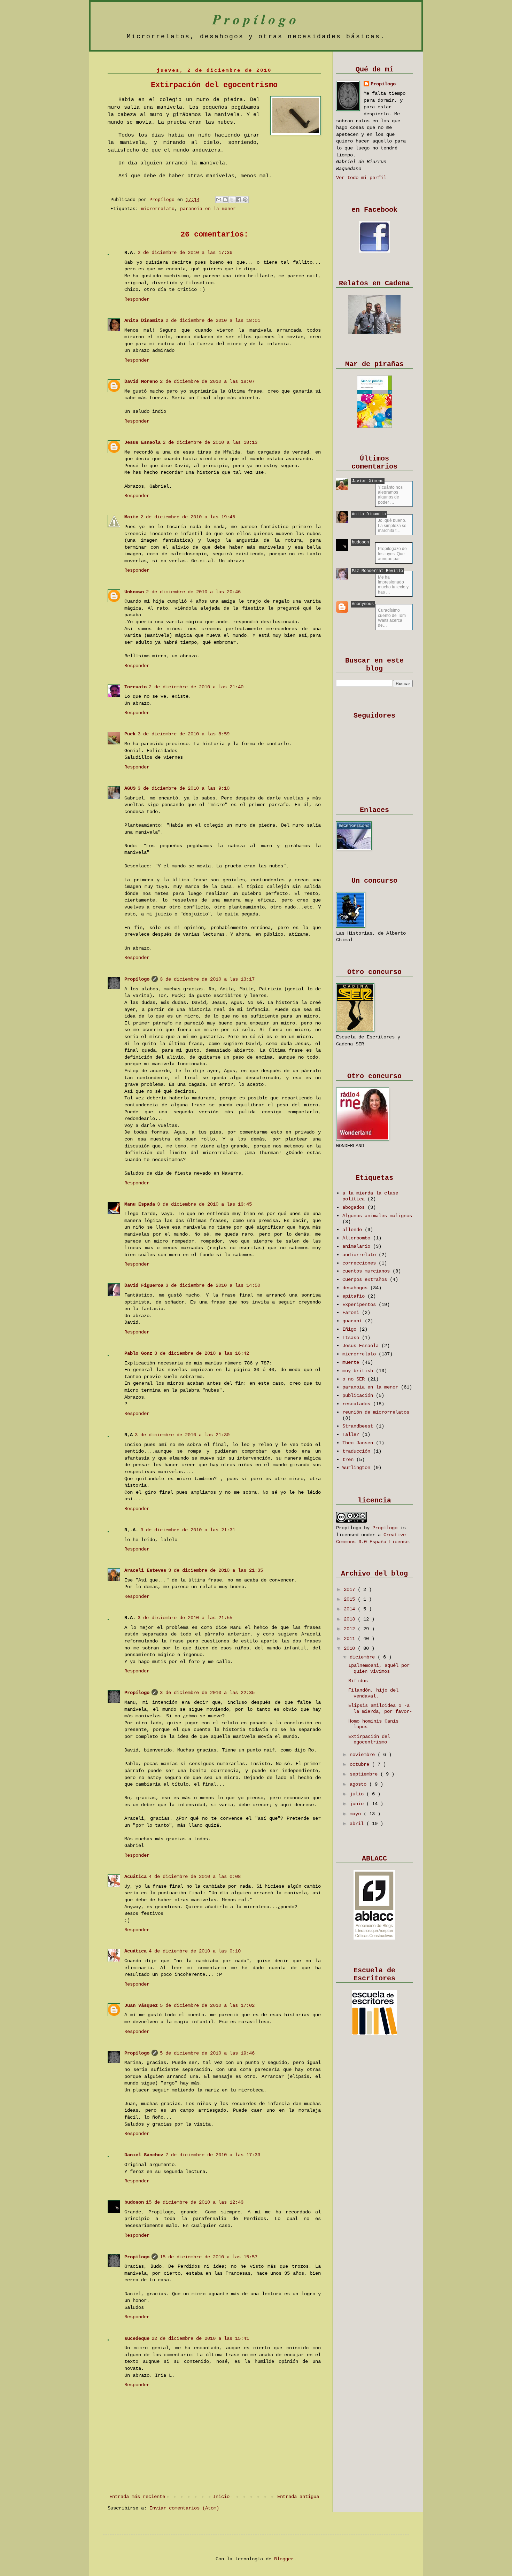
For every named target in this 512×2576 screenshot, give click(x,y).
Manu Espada (140, 1204)
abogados (355, 1207)
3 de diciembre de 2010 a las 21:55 (185, 1618)
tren (349, 1460)
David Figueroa (144, 1285)
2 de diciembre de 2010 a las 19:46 (188, 517)
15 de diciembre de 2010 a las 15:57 (209, 2257)
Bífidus (358, 1681)
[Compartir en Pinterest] (245, 200)
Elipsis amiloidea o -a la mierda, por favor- (380, 1708)
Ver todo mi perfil (361, 178)
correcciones (360, 1263)
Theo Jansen (359, 1443)
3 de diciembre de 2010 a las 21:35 (216, 1570)
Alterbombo (358, 1238)
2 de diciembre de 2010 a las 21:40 (196, 687)
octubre (361, 1764)
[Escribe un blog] (225, 200)
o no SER (355, 1379)
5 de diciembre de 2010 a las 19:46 (207, 2053)
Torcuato (135, 687)
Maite (131, 517)
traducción (358, 1451)
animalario (358, 1246)
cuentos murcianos (367, 1271)
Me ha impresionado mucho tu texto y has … (393, 585)
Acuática (135, 1877)
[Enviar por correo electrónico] (219, 200)
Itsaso (352, 1338)
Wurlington (358, 1468)
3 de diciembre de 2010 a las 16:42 (202, 1353)
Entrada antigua (298, 2497)
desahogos (356, 1288)
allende (354, 1230)
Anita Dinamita (144, 320)
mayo (357, 1814)
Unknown (134, 592)
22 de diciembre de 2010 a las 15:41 (200, 2338)
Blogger (284, 2559)
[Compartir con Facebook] (239, 200)
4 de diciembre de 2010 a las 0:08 (195, 1877)
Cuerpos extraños (366, 1279)
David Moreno (141, 381)
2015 (351, 1599)
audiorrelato (360, 1255)
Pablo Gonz (138, 1353)
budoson (134, 2202)
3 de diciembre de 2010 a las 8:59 (184, 734)
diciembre (364, 1657)
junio (358, 1804)
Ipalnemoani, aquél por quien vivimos (379, 1668)
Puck (130, 734)
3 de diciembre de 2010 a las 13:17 (207, 979)
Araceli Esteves (145, 1570)
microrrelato (158, 209)
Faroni (352, 1313)
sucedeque (137, 2338)
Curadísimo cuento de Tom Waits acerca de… (392, 618)
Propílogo (256, 19)
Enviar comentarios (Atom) (184, 2508)
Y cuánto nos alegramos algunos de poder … (390, 495)
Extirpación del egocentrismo (369, 1739)
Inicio (221, 2497)
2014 (351, 1609)
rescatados (358, 1404)
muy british (359, 1371)
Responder (137, 299)
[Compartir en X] (232, 200)
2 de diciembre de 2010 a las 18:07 (207, 381)
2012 (351, 1629)
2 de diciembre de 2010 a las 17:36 (185, 253)
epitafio (355, 1296)
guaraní (354, 1321)
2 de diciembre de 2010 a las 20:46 (193, 592)
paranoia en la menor (208, 209)
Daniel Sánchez (144, 2155)
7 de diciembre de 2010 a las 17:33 (213, 2155)
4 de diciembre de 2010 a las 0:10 (195, 1951)
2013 (351, 1619)
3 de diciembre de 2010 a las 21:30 (182, 1435)
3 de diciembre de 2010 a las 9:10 (184, 788)
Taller (352, 1434)
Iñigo (351, 1329)
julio (358, 1794)
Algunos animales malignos (377, 1216)
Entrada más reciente (137, 2497)
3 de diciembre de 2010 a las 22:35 (207, 1693)
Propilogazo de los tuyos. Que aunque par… (392, 554)
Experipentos (360, 1305)
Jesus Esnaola (142, 442)
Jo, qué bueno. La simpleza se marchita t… (392, 525)
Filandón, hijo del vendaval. (373, 1693)
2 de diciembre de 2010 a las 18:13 (210, 442)
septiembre (365, 1774)
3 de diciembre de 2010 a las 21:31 (188, 1530)
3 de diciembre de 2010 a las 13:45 (204, 1204)
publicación (359, 1395)
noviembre (364, 1755)
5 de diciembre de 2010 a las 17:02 (207, 2005)
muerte (352, 1362)
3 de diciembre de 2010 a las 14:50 (213, 1285)
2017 (351, 1589)
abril (358, 1824)
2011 (351, 1639)
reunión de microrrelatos (376, 1412)
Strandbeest (359, 1426)
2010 (351, 1648)
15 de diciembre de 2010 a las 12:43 (195, 2202)
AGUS (130, 788)
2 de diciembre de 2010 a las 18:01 (213, 320)
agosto (359, 1784)
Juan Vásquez (141, 2005)
